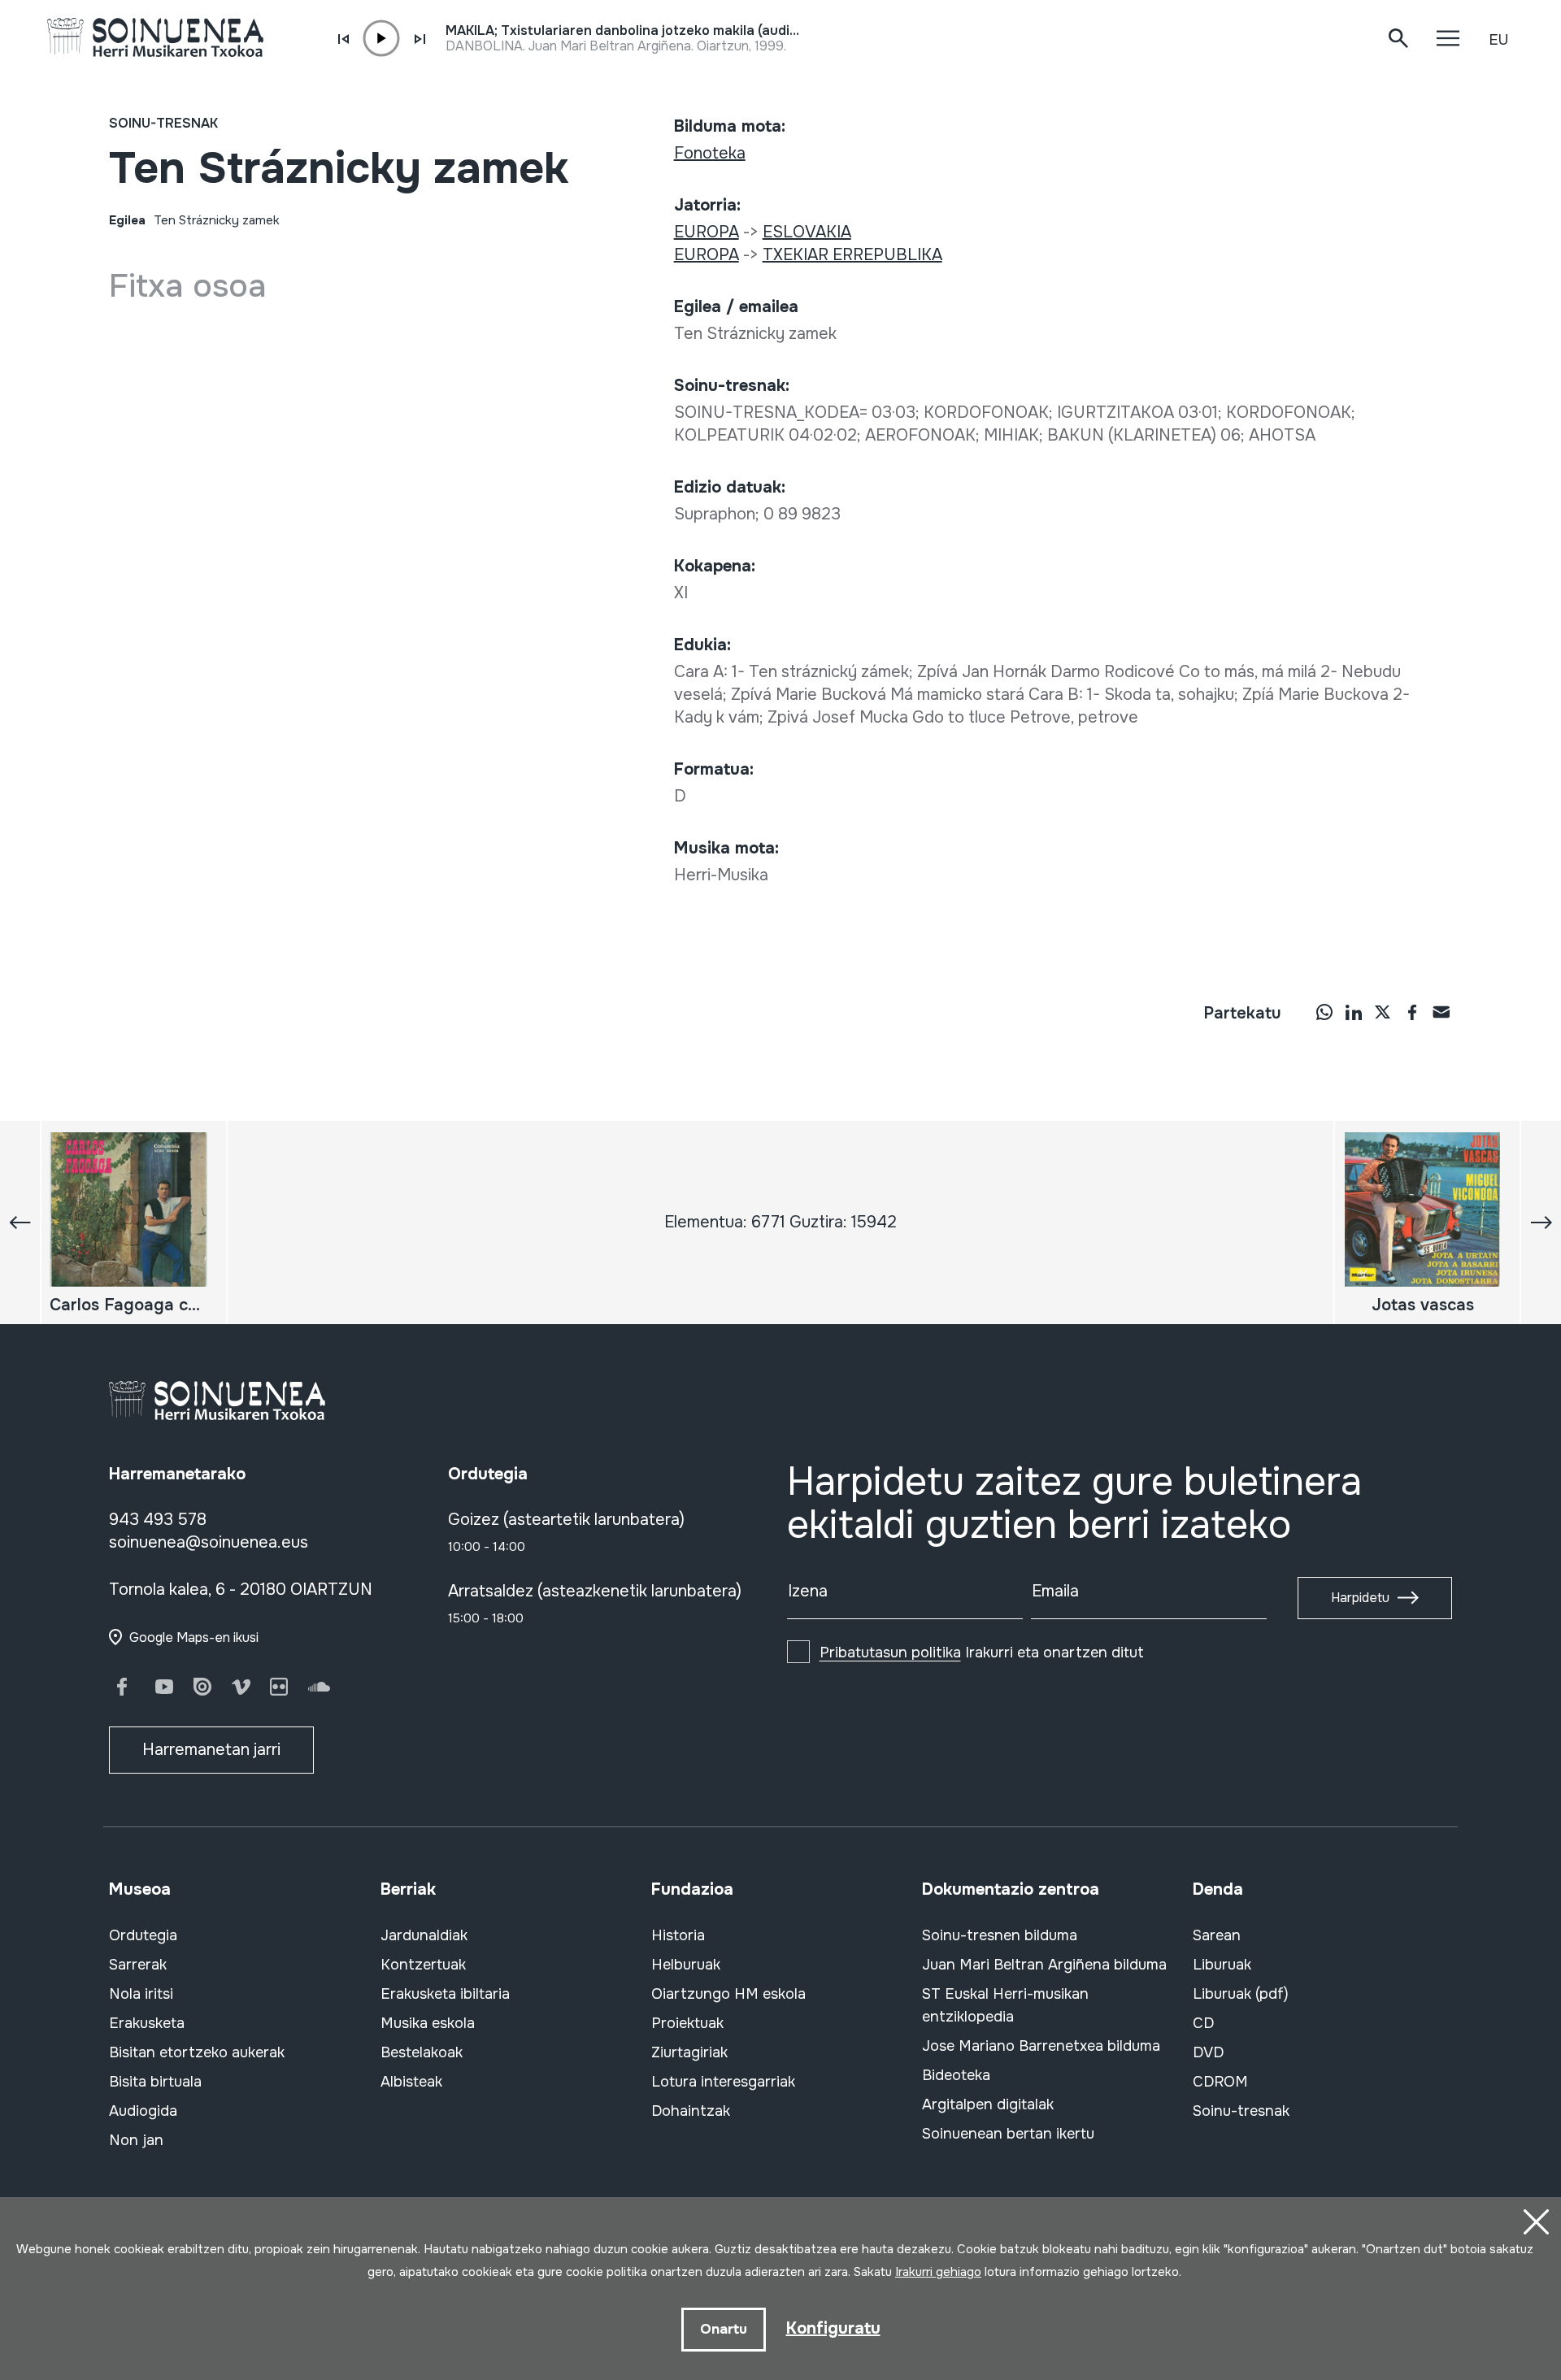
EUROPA (707, 232)
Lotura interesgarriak (723, 2082)
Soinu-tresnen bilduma (1000, 1935)
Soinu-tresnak (163, 123)
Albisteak (411, 2082)
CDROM (1220, 2082)
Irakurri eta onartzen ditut (982, 1653)
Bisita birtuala (155, 2082)
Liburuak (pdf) (1241, 1994)
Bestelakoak (422, 2052)
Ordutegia (143, 1935)
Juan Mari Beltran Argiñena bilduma (1044, 1965)
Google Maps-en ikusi (194, 1637)
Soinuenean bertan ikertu (1008, 2134)
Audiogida (143, 2111)
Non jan (136, 2140)
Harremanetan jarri (211, 1750)
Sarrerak (138, 1965)
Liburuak (1222, 1965)
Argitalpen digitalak (988, 2104)
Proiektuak (687, 2023)
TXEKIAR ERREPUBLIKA (852, 255)
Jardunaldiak (424, 1935)
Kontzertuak (423, 1965)
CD (1203, 2023)
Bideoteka (956, 2075)
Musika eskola (428, 2023)
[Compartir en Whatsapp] (1324, 1012)
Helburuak (686, 1965)
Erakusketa (147, 2023)
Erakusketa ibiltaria (445, 1994)
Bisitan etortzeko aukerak (197, 2052)
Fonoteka (710, 153)
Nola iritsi (141, 1994)
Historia (678, 1935)
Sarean (1217, 1935)
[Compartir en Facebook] (1412, 1012)
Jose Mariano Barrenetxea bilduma (1041, 2046)
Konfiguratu (833, 2328)
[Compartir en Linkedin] (1354, 1012)
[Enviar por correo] (1441, 1012)
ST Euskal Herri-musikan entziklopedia (1005, 2005)
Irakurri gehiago (938, 2272)
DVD (1208, 2052)
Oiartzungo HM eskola (728, 1994)
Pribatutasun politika (890, 1653)
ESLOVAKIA (807, 232)
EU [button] (1498, 40)
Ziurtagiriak (689, 2052)
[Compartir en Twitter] (1383, 1012)
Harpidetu (1360, 1598)
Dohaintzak (691, 2111)
